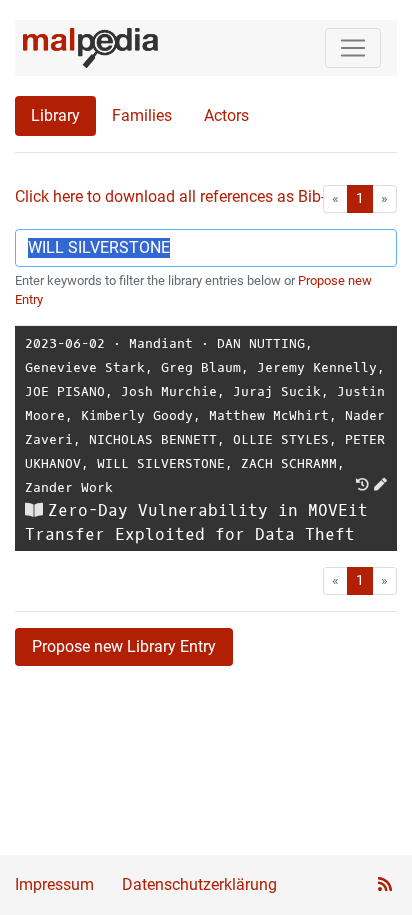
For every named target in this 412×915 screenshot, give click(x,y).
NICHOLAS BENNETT (153, 439)
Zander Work (69, 487)
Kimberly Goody (137, 415)
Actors (226, 115)
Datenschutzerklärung (199, 884)
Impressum (54, 884)
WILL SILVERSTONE (161, 463)
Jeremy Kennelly (317, 367)
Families (142, 115)
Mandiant (161, 343)
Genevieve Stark (85, 367)
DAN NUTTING (261, 343)
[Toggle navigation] (353, 48)
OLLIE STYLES (281, 439)
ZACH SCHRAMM (289, 463)
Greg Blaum (201, 367)
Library (55, 115)
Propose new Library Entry (124, 646)
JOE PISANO (65, 391)
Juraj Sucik (277, 391)
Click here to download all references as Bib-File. (184, 196)
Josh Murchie (169, 391)
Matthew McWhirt (269, 415)
